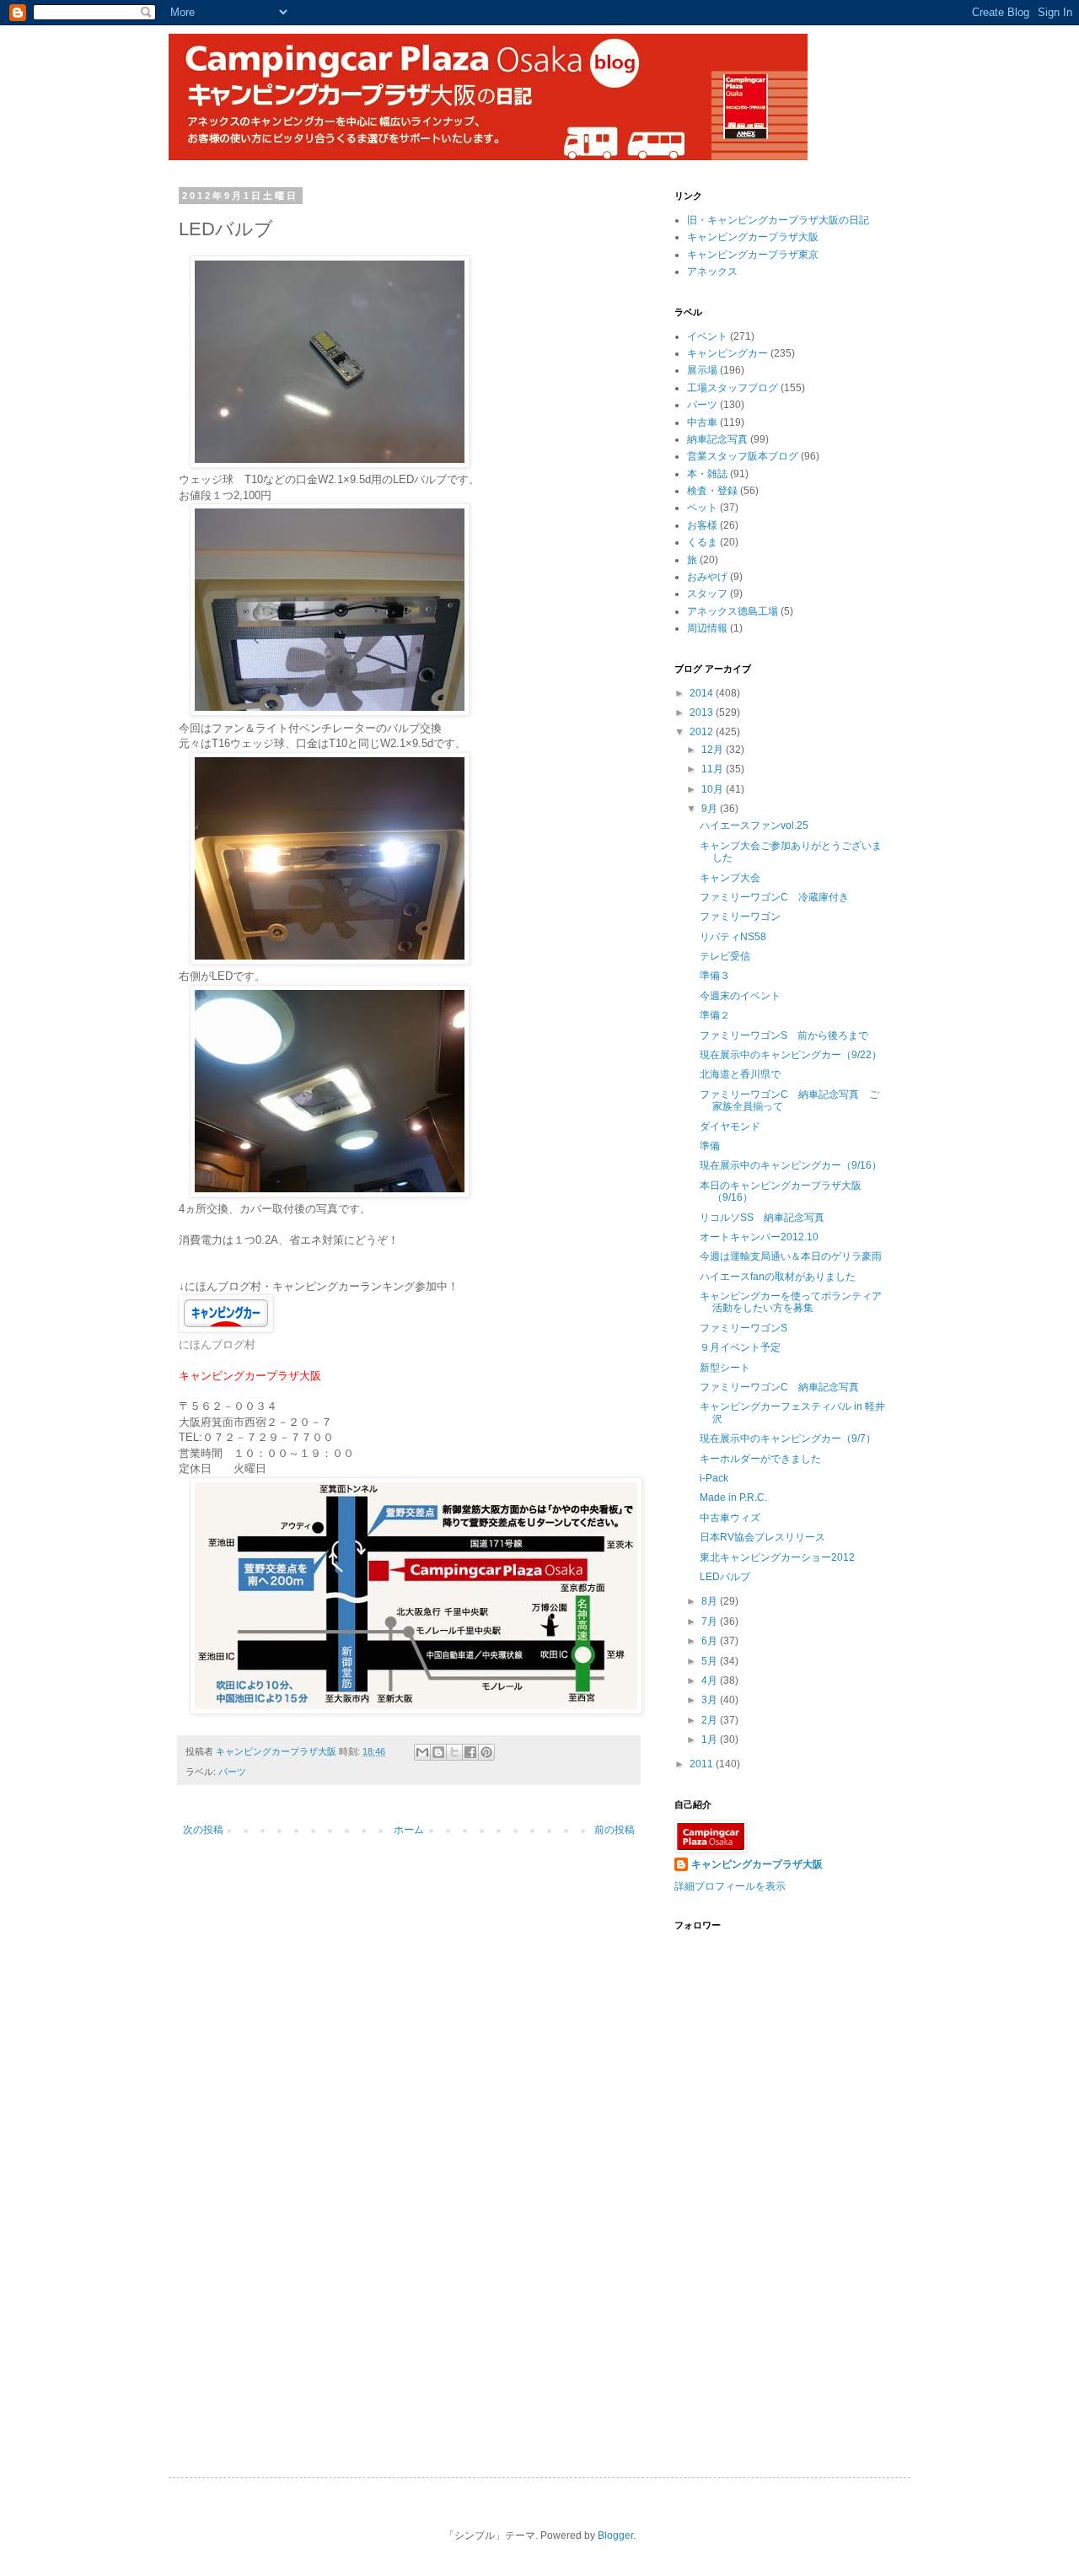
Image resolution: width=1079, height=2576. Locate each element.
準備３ (715, 976)
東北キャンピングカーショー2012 (777, 1557)
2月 (711, 1720)
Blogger (615, 2536)
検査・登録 (712, 491)
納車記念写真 (717, 439)
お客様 (702, 525)
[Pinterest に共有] (486, 1752)
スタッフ (707, 594)
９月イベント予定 (740, 1347)
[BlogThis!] (438, 1752)
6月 (711, 1641)
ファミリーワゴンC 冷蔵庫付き (774, 897)
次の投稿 (203, 1830)
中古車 (702, 422)
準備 (710, 1146)
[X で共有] (454, 1752)
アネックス (712, 272)
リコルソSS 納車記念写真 (762, 1218)
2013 (703, 713)
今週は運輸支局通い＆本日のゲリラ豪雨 (791, 1256)
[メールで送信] (422, 1752)
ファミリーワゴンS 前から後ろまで (784, 1035)
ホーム (409, 1830)
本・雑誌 (707, 474)
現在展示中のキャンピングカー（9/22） (791, 1055)
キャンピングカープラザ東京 (753, 255)
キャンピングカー (727, 353)
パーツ (232, 1772)
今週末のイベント (740, 996)
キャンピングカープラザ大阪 (753, 237)
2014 (703, 693)
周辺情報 (707, 628)
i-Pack (714, 1478)
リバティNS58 (733, 937)
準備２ (715, 1015)
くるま (702, 542)
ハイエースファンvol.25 (754, 826)
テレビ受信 (725, 956)
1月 (711, 1740)
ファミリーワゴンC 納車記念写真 (779, 1387)
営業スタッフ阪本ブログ (743, 456)
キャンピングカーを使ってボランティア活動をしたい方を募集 (791, 1302)
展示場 (702, 370)
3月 (711, 1700)
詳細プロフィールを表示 (730, 1886)
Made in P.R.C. (733, 1498)
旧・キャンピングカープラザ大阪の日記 (778, 220)
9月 (711, 809)
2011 (703, 1764)
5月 (711, 1661)
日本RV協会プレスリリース (762, 1537)
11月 (714, 769)
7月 (711, 1621)
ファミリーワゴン (740, 917)
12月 (714, 750)
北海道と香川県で (740, 1074)
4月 (711, 1681)
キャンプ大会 (730, 878)
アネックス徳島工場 (733, 611)
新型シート (725, 1368)
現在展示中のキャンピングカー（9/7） (788, 1439)
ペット (702, 508)
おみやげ (707, 577)
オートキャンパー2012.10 (759, 1237)
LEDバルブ (725, 1577)
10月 (714, 789)
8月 (711, 1601)
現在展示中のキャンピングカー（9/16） (791, 1165)
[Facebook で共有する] (470, 1752)
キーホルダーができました (760, 1459)
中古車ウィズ (730, 1518)
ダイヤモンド (730, 1127)
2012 (703, 732)
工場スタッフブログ (733, 388)
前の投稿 (615, 1830)
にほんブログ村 (217, 1344)
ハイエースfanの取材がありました (778, 1277)
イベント (707, 336)
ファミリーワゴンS (743, 1328)
